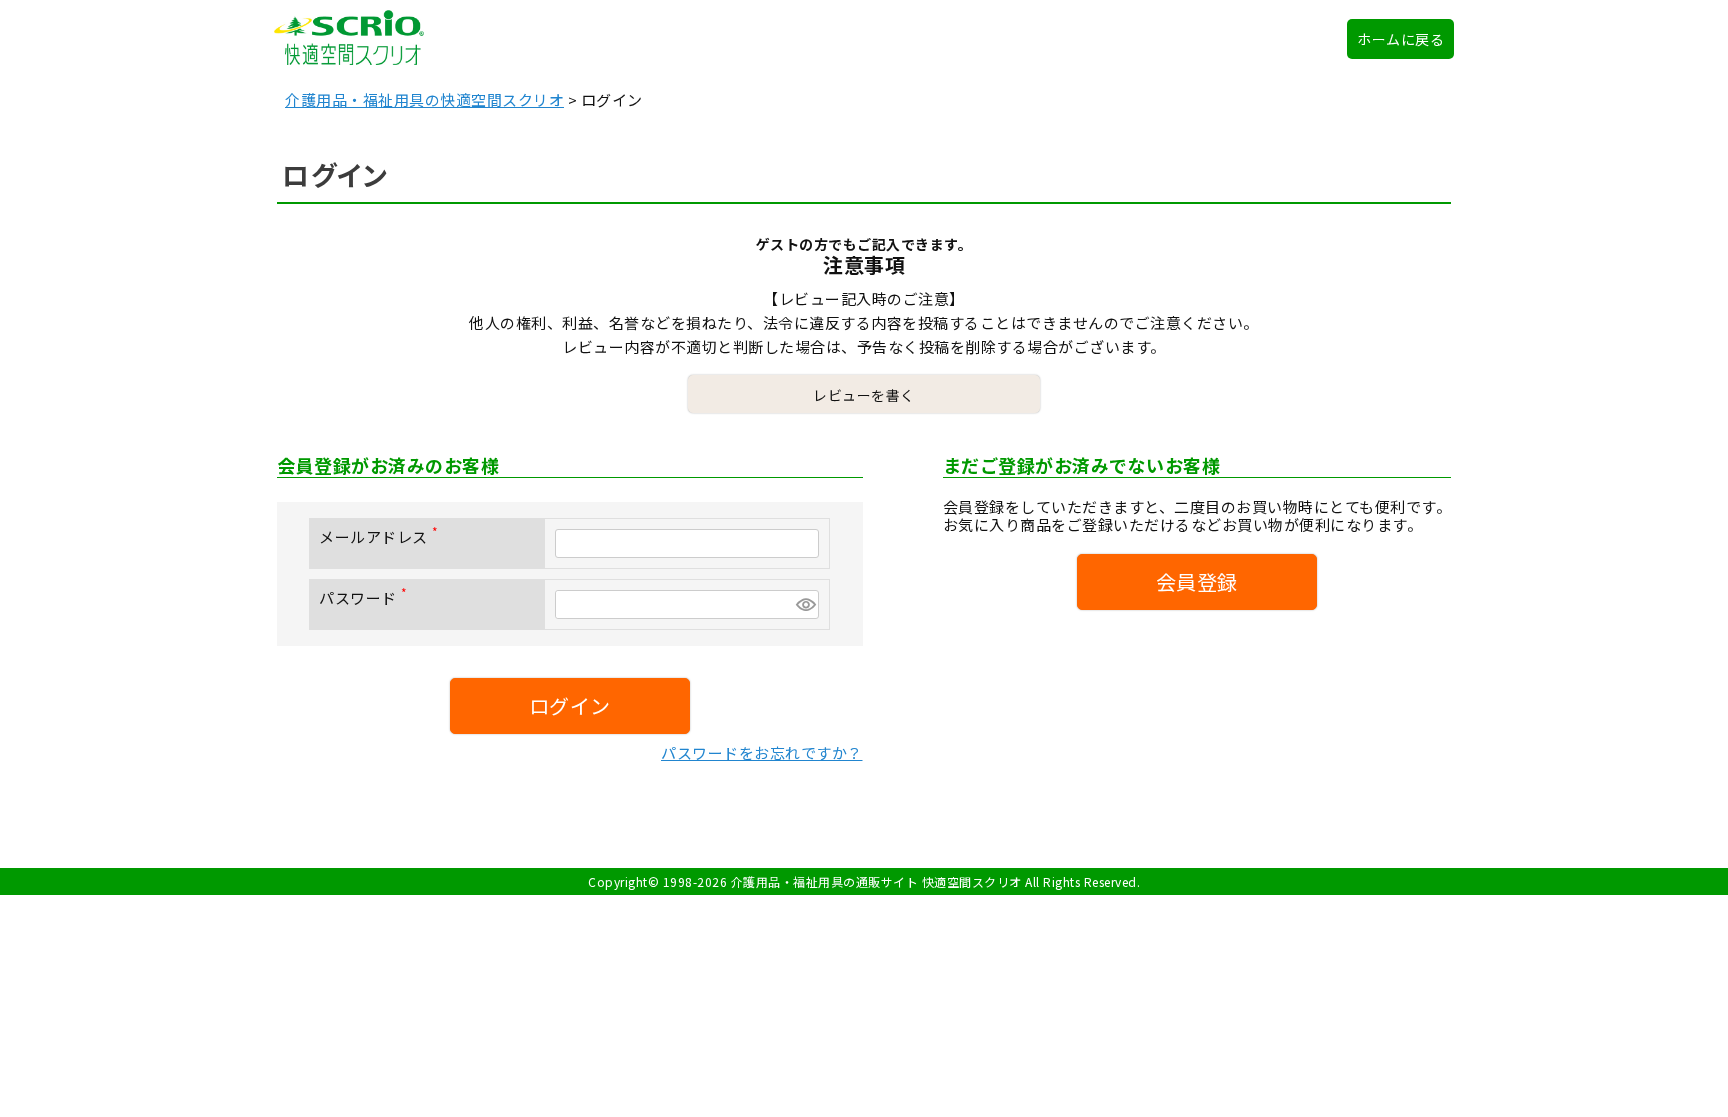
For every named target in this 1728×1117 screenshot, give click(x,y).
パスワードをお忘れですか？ (762, 752)
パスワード (367, 597)
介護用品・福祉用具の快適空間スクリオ (424, 99)
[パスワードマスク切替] (804, 604)
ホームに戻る (1400, 39)
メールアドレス (382, 536)
